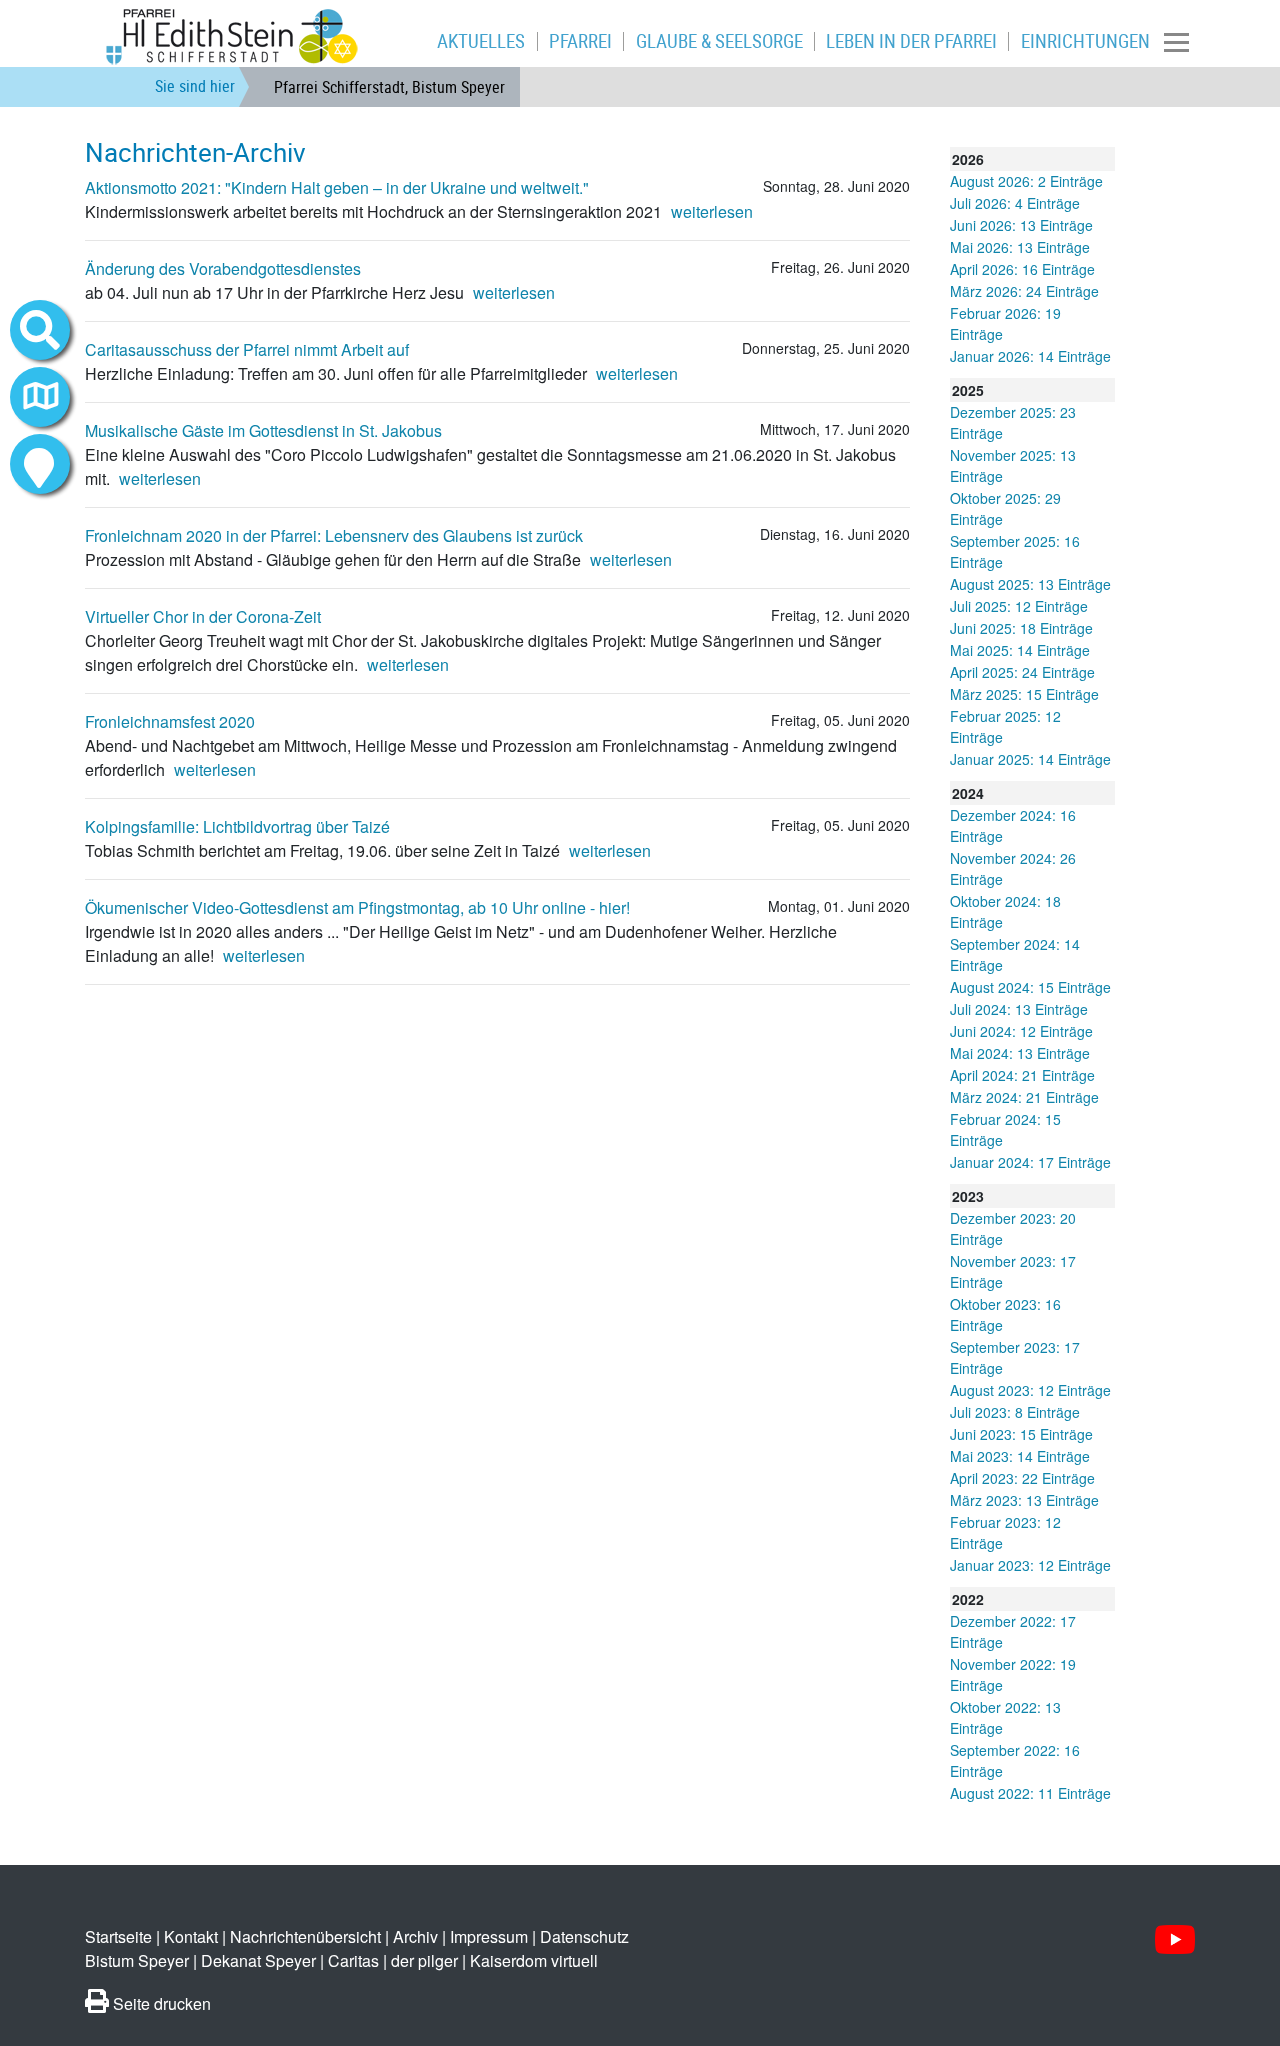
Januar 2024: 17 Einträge (1030, 1162)
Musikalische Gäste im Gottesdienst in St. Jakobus (263, 430)
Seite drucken (160, 2003)
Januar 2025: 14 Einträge (1030, 759)
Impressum (489, 1936)
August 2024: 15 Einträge (1030, 987)
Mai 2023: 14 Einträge (1020, 1456)
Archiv (415, 1936)
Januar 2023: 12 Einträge (1030, 1565)
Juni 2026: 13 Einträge (1021, 225)
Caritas (353, 1960)
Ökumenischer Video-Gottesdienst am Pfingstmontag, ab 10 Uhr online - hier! (357, 907)
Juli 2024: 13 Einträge (1019, 1009)
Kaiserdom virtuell (534, 1960)
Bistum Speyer (137, 1960)
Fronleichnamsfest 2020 (170, 721)
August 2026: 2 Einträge (1026, 181)
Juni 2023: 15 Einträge (1021, 1434)
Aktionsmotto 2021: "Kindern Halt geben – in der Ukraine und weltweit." (337, 187)
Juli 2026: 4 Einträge (1015, 203)
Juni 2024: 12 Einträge (1021, 1031)
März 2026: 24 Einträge (1024, 291)
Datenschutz (584, 1936)
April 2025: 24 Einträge (1022, 672)
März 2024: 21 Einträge (1024, 1097)
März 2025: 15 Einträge (1024, 694)
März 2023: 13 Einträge (1024, 1500)
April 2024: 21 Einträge (1022, 1075)
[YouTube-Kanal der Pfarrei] (1175, 1939)
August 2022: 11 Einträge (1030, 1793)
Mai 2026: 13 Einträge (1020, 247)
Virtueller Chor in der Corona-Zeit (203, 616)
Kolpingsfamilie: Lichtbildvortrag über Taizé (237, 826)
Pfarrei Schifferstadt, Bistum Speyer (389, 87)
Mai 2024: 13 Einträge (1020, 1053)
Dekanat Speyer (258, 1960)
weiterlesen (712, 211)
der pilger (424, 1960)
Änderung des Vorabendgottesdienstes (223, 268)
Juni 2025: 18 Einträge (1021, 628)
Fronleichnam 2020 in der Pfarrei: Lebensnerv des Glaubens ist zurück (334, 535)
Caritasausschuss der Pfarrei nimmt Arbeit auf (247, 349)
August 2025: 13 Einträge (1030, 584)
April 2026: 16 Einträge (1022, 269)
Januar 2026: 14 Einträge (1030, 356)
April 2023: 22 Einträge (1022, 1478)
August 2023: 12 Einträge (1030, 1390)
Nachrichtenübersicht (305, 1936)
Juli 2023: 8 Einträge (1015, 1412)
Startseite (118, 1936)
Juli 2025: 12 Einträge (1019, 606)
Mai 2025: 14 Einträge (1020, 650)
